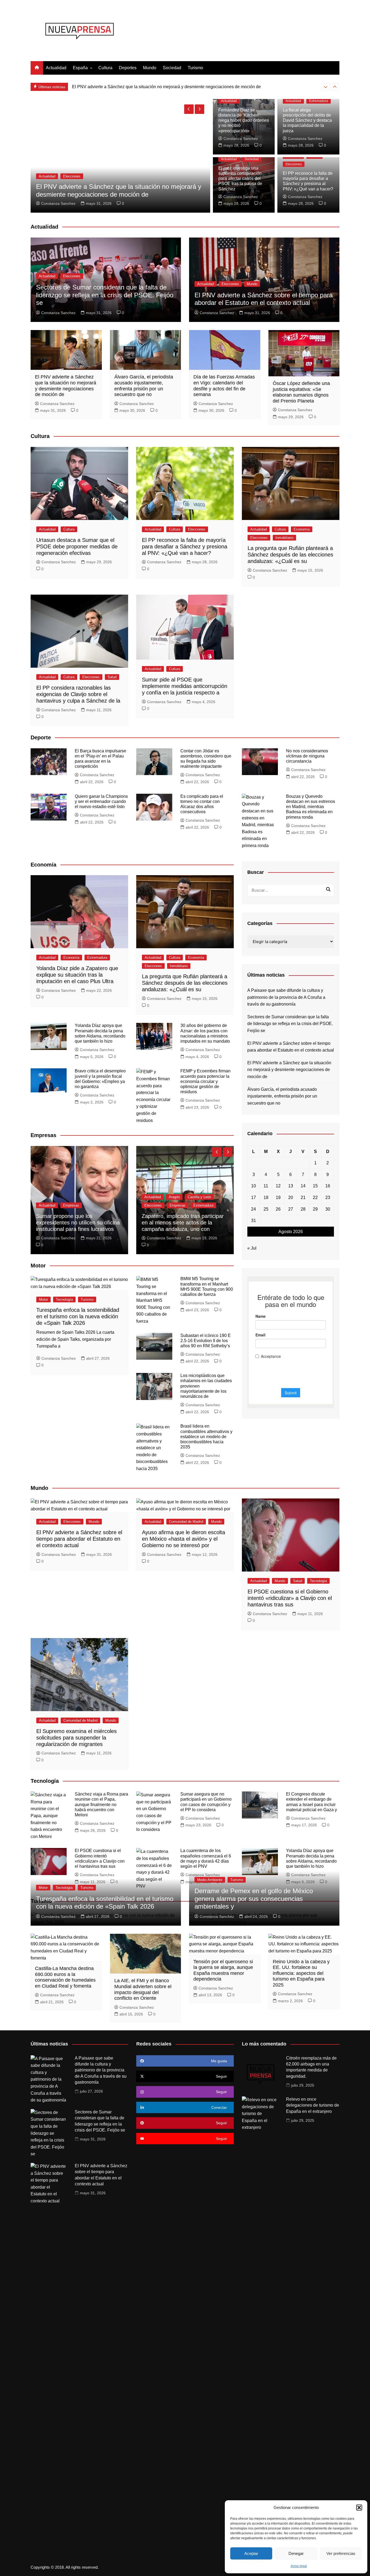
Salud (112, 677)
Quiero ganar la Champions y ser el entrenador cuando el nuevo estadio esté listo (101, 801)
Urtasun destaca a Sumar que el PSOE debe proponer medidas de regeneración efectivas (77, 546)
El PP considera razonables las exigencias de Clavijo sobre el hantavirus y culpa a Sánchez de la (78, 694)
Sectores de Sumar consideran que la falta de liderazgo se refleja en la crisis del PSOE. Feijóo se (105, 295)
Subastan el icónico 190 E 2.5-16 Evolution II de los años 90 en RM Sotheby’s (206, 1341)
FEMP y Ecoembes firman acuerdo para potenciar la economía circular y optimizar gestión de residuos (205, 1081)
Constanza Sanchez (59, 203)
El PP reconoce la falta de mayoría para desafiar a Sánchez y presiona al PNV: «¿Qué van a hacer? (185, 546)
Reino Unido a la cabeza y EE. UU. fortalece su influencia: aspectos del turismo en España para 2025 (301, 1973)
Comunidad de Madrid (186, 1522)
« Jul (252, 1248)
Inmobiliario (284, 538)
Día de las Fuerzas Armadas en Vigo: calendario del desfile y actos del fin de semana (224, 386)
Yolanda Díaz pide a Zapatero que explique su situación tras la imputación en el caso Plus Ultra (77, 975)
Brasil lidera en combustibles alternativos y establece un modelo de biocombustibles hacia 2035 (206, 1437)
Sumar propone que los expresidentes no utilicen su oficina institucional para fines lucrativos (78, 1223)
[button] (359, 2508)
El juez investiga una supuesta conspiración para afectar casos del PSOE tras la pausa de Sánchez (240, 179)
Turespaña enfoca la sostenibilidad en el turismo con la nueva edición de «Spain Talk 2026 (78, 1316)
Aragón (174, 1197)
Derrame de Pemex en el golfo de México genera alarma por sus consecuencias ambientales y (254, 1899)
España (80, 68)
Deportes (128, 68)
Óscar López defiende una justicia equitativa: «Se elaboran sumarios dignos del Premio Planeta (301, 392)
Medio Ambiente (210, 1880)
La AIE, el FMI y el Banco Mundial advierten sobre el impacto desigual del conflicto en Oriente (143, 1989)
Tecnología (64, 1299)
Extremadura (319, 101)
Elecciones (294, 164)
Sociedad (172, 68)
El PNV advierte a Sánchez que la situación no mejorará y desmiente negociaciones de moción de (66, 386)
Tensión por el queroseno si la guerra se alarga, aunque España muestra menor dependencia (223, 1970)
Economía (302, 529)
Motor (43, 1299)
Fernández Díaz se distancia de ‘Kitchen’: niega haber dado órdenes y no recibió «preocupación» (244, 120)
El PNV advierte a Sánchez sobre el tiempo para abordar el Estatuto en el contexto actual (264, 299)
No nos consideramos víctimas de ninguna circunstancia (307, 756)
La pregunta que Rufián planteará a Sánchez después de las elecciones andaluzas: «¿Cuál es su (290, 555)
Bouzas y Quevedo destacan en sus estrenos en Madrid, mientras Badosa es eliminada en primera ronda (311, 807)
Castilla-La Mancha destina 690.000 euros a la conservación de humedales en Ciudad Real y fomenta (65, 1977)
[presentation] (326, 87)
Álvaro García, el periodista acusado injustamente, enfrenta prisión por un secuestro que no (159, 87)
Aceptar (251, 2553)
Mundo (150, 68)
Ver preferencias (341, 2553)
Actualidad (56, 68)
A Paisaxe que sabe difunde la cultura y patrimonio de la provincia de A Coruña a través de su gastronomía (286, 997)
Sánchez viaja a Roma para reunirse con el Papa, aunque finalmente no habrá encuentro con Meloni (101, 1804)
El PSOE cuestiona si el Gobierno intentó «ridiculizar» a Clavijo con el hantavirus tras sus (290, 1598)
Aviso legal (299, 2566)
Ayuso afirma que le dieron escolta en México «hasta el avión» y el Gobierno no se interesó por (184, 1539)
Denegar (296, 2553)
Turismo (195, 68)
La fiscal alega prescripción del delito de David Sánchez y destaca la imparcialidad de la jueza (307, 120)
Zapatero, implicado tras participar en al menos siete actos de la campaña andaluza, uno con (183, 1223)
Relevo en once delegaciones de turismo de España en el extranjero (313, 2105)
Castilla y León (199, 1197)
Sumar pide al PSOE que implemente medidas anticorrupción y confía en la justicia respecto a (185, 686)
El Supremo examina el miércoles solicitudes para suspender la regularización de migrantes (77, 1738)
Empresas (71, 1205)
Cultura (105, 68)
